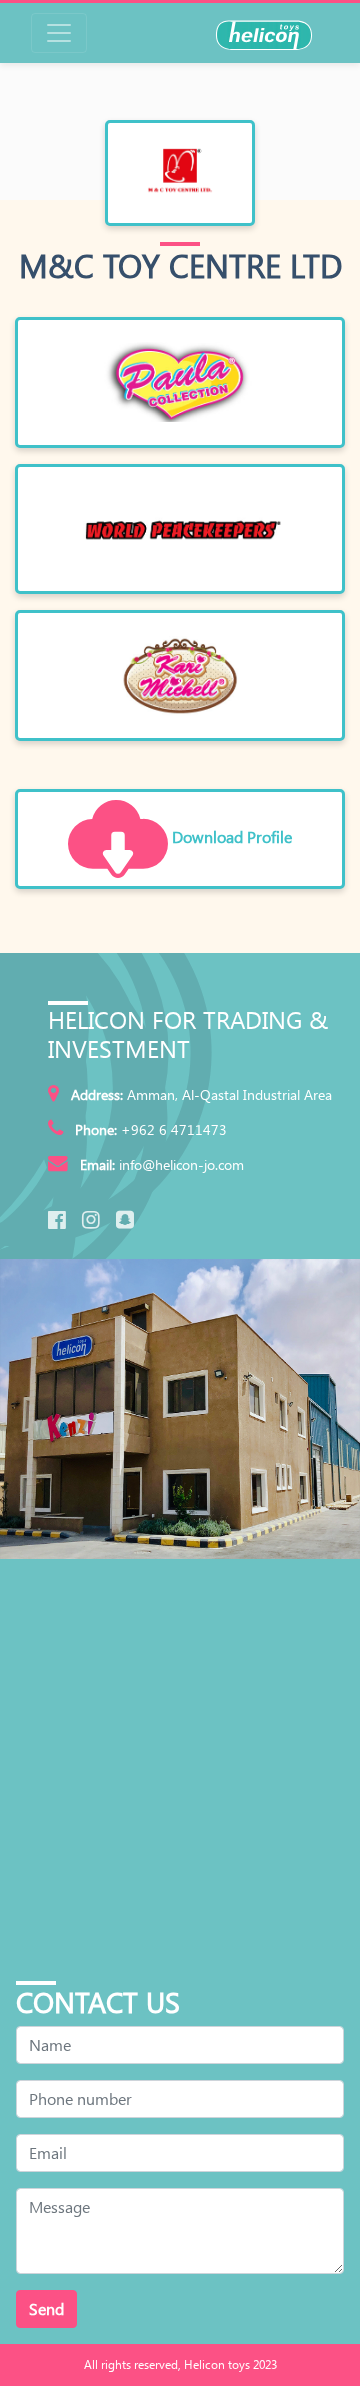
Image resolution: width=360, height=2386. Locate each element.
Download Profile (230, 836)
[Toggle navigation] (59, 33)
